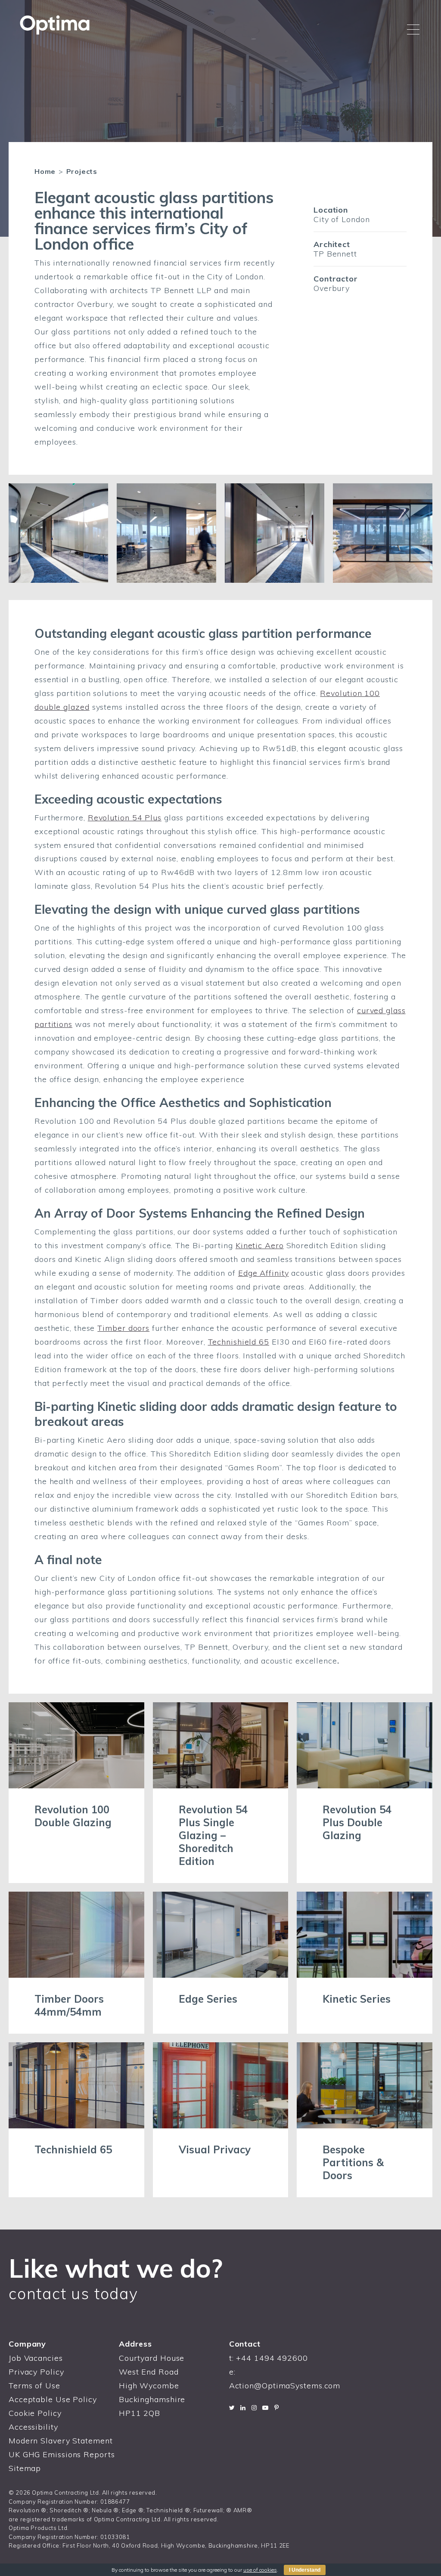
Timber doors (123, 1328)
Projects (82, 171)
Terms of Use (34, 2386)
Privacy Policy (36, 2372)
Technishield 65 (239, 1342)
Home (45, 171)
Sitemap (25, 2468)
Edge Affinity (264, 1273)
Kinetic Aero (260, 1245)
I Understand (305, 2570)
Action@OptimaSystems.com (285, 2386)
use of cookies (260, 2570)
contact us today (73, 2293)
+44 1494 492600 (272, 2358)
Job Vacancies (36, 2358)
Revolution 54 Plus (125, 818)
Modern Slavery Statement (61, 2441)
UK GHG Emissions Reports (62, 2454)
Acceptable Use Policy (53, 2399)
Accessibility (33, 2427)
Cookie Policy (35, 2413)
